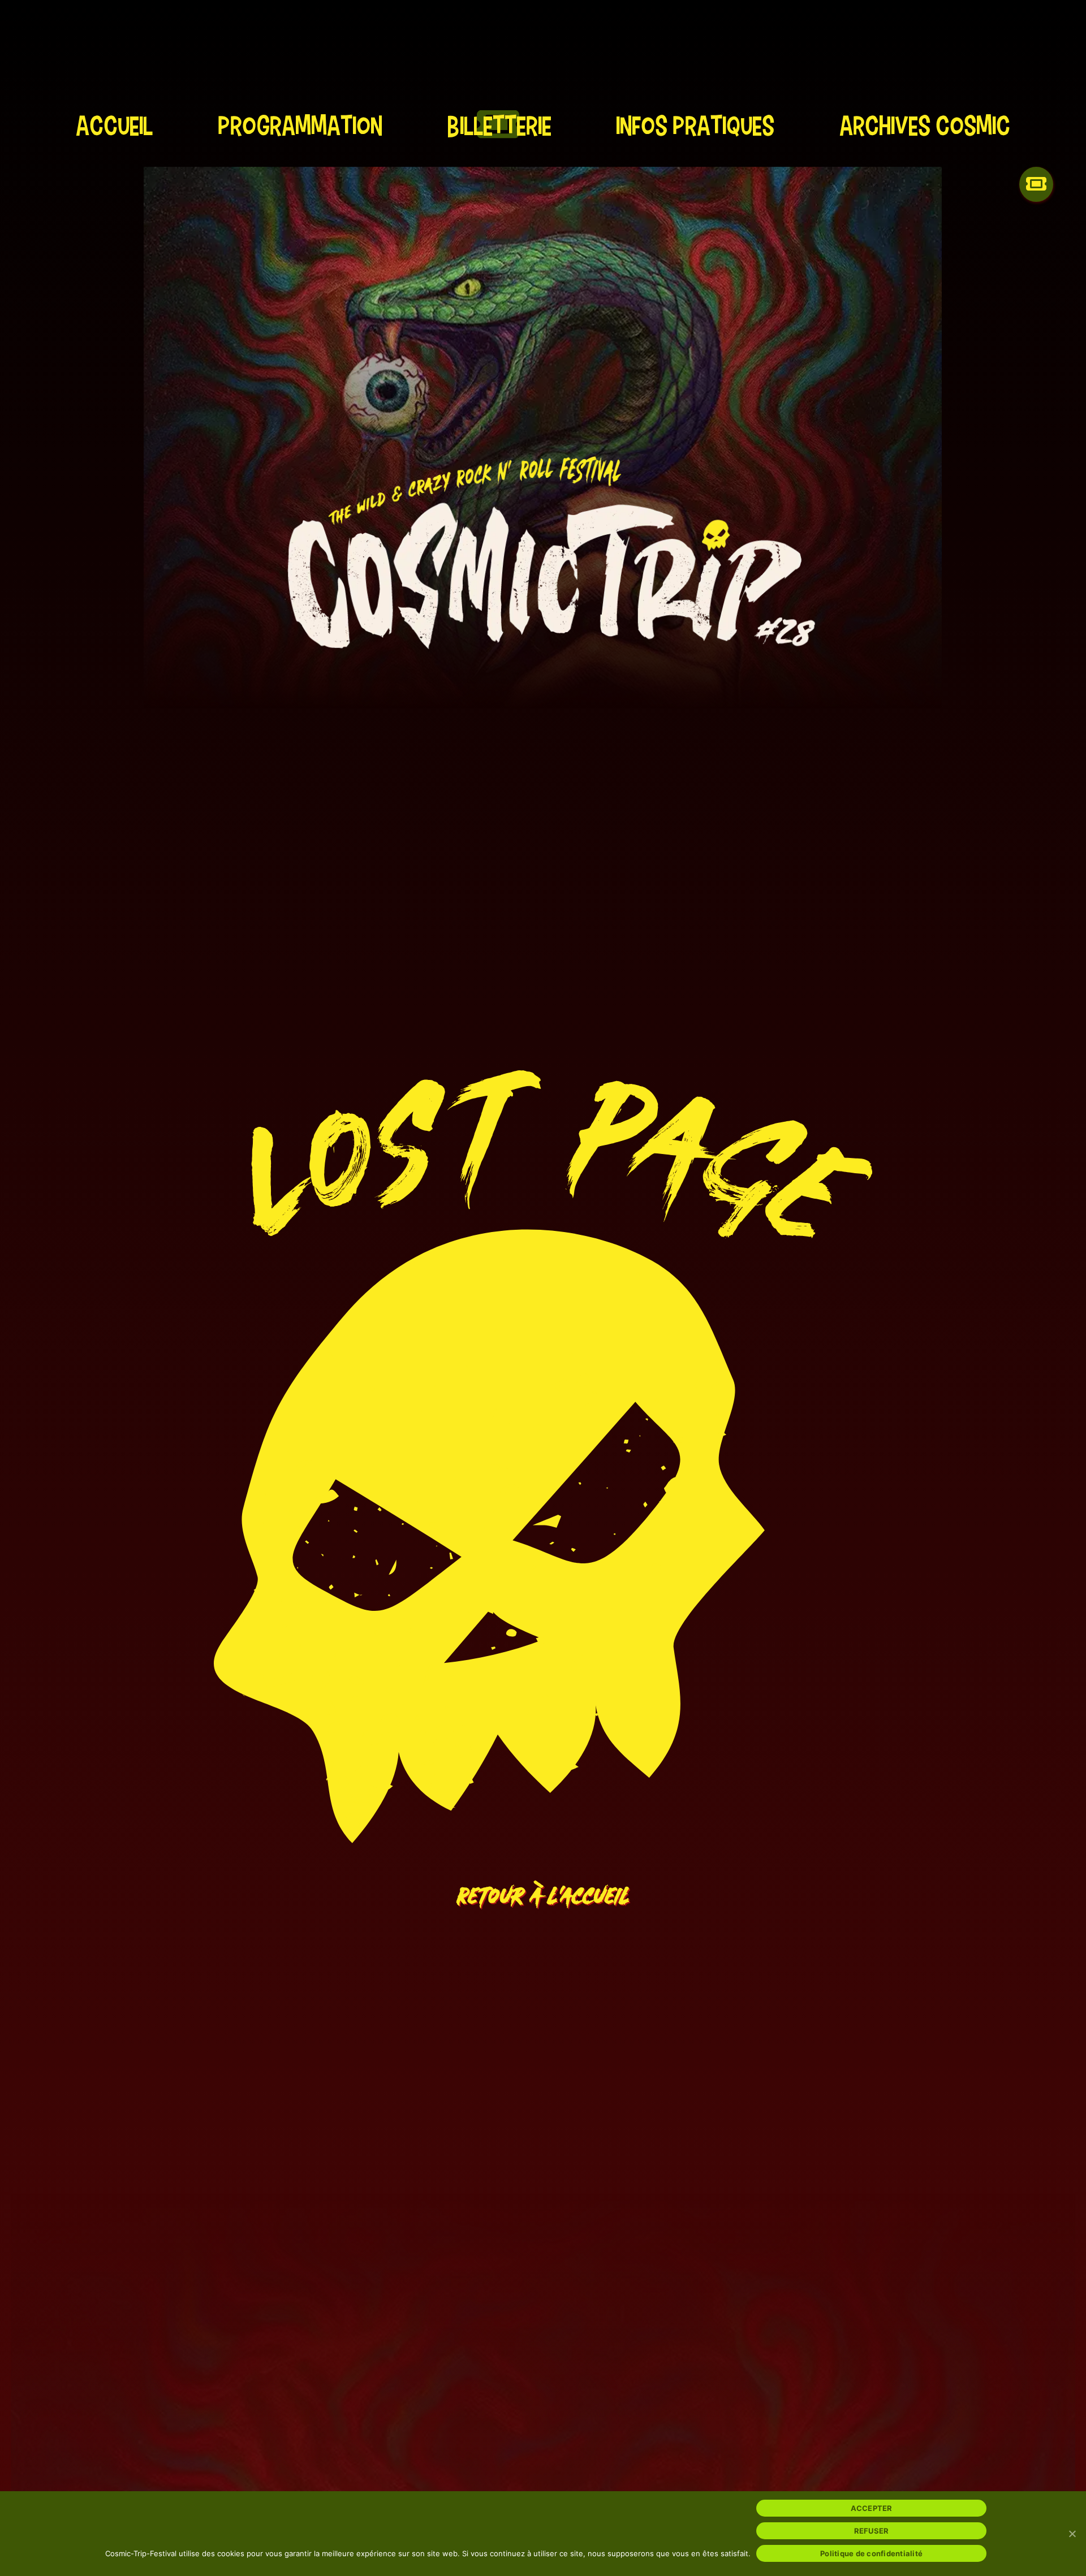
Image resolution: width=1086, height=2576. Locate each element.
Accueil (114, 125)
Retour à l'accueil (543, 1888)
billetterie (499, 125)
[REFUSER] (1072, 2534)
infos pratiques (695, 125)
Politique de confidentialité (871, 2553)
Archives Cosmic (925, 125)
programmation (300, 125)
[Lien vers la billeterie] (1036, 193)
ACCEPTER (872, 2508)
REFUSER (872, 2531)
